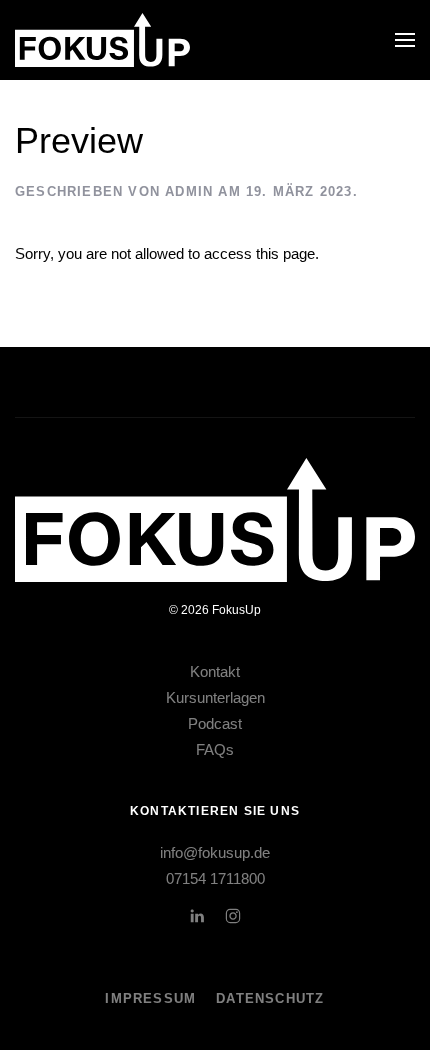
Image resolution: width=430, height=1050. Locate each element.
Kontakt (215, 671)
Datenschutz (270, 998)
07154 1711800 (215, 878)
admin (189, 191)
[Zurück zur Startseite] (102, 40)
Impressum (150, 998)
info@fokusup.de (215, 852)
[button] (405, 40)
